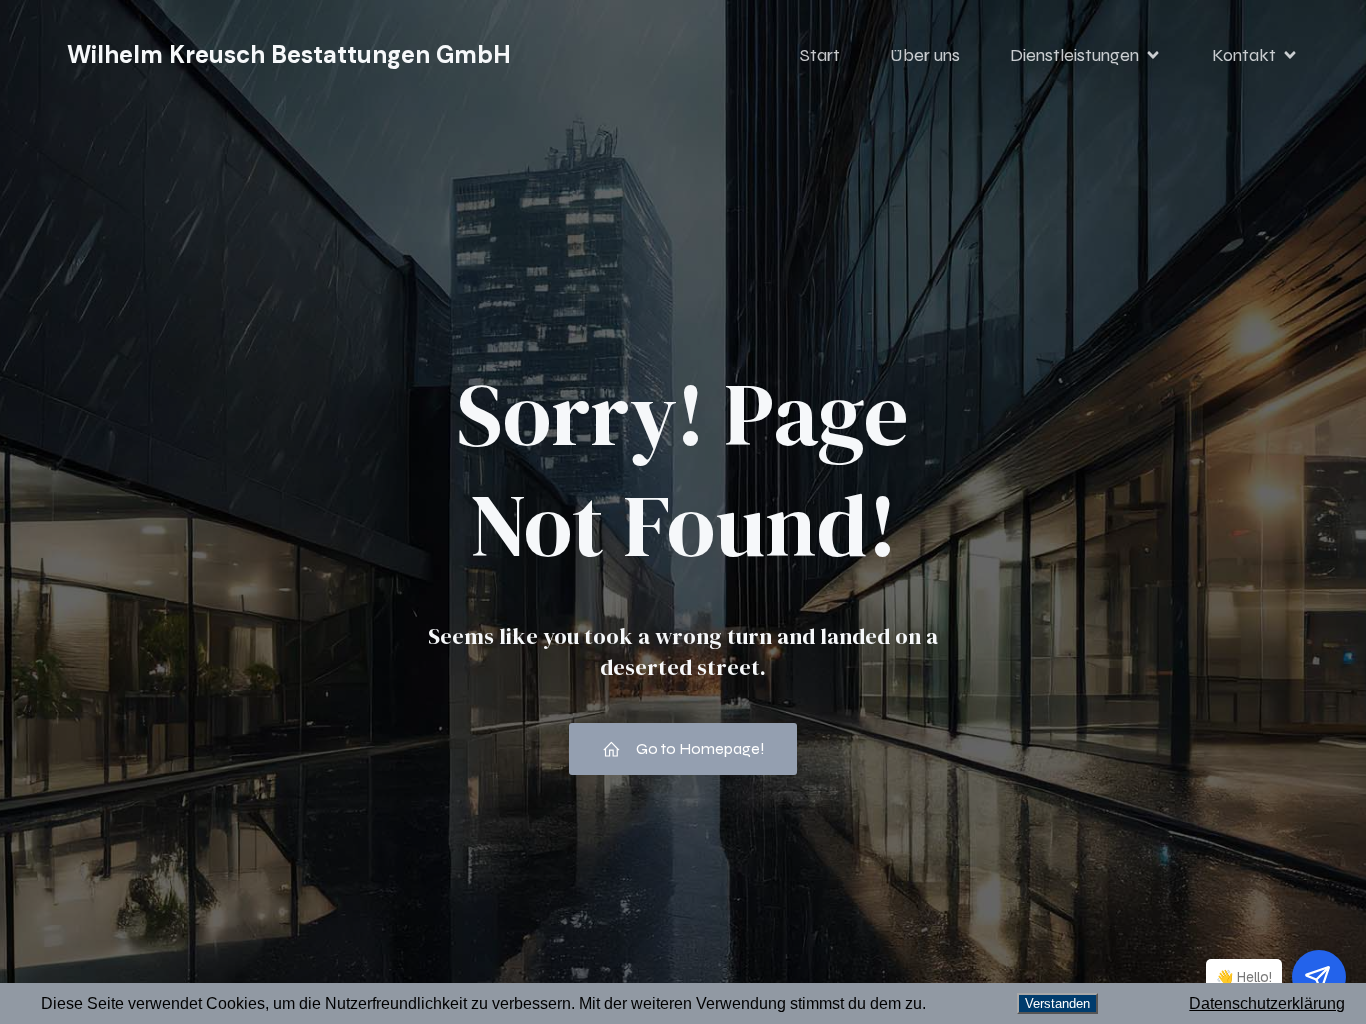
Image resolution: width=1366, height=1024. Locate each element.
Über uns (925, 55)
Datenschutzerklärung (1267, 1003)
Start (820, 55)
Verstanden (1057, 1003)
